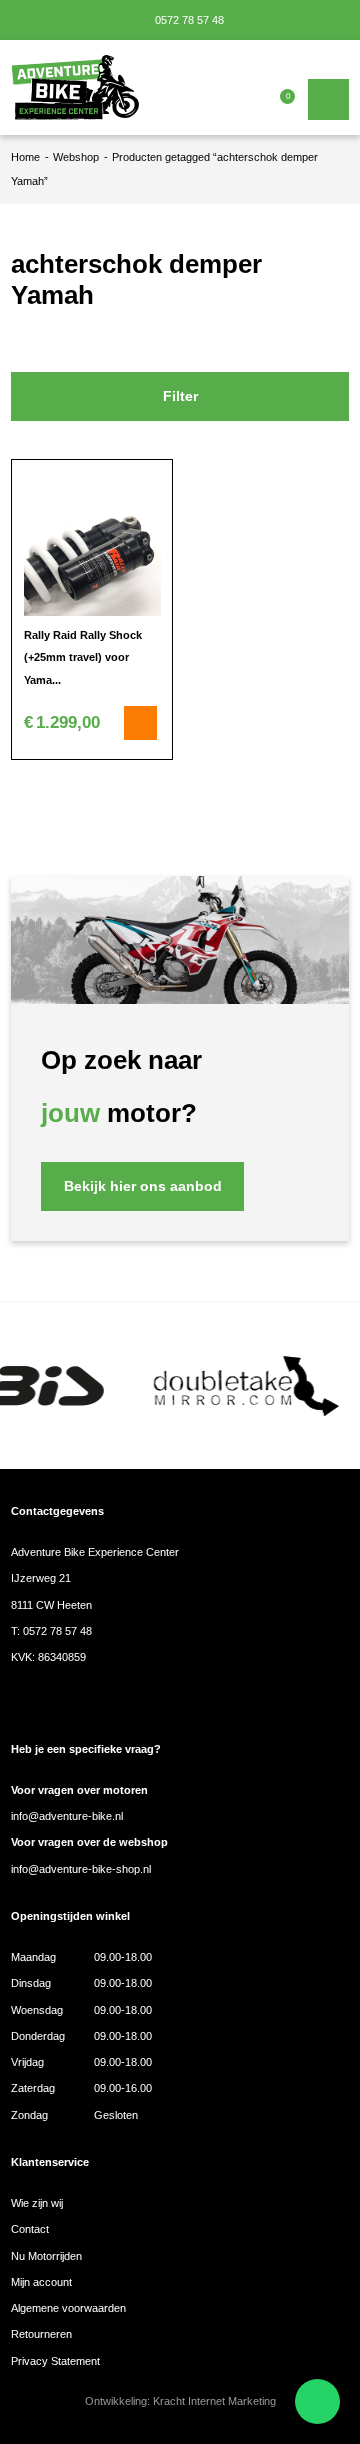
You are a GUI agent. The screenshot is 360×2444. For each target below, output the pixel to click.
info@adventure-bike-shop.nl (81, 1869)
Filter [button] (180, 396)
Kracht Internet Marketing (214, 2401)
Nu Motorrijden (46, 2256)
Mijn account (41, 2282)
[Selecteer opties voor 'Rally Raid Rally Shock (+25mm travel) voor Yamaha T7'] (141, 723)
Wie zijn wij (37, 2203)
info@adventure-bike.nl (67, 1816)
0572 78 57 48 (188, 20)
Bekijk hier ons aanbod (143, 1186)
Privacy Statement (55, 2361)
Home (25, 157)
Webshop (76, 157)
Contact (30, 2229)
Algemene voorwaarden (68, 2308)
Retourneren (41, 2334)
